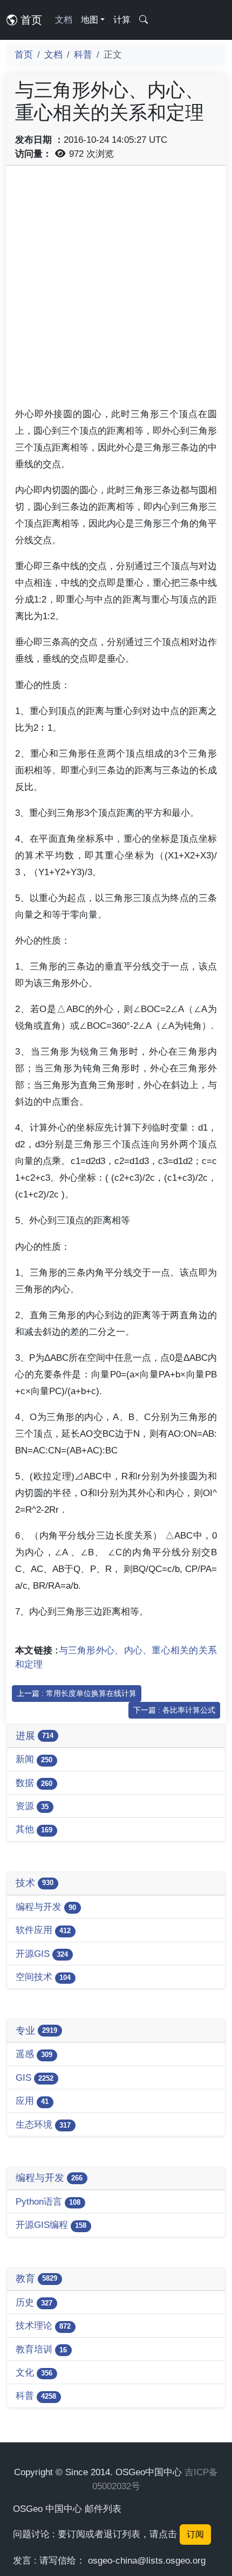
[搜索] (144, 20)
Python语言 (48, 2201)
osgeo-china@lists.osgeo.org (147, 2560)
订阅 (195, 2534)
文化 (34, 2372)
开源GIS (42, 1954)
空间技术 (43, 1977)
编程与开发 (46, 1907)
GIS (35, 2078)
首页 (30, 20)
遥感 (34, 2054)
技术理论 (43, 2325)
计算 (122, 20)
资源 (32, 1806)
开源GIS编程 (51, 2225)
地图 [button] (90, 20)
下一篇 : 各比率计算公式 (174, 1710)
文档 (64, 20)
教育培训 (41, 2349)
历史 (34, 2302)
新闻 (34, 1759)
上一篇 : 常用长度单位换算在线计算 (77, 1693)
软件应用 (43, 1930)
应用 (32, 2101)
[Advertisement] (116, 290)
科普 (83, 54)
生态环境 (43, 2124)
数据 (34, 1783)
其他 (34, 1829)
